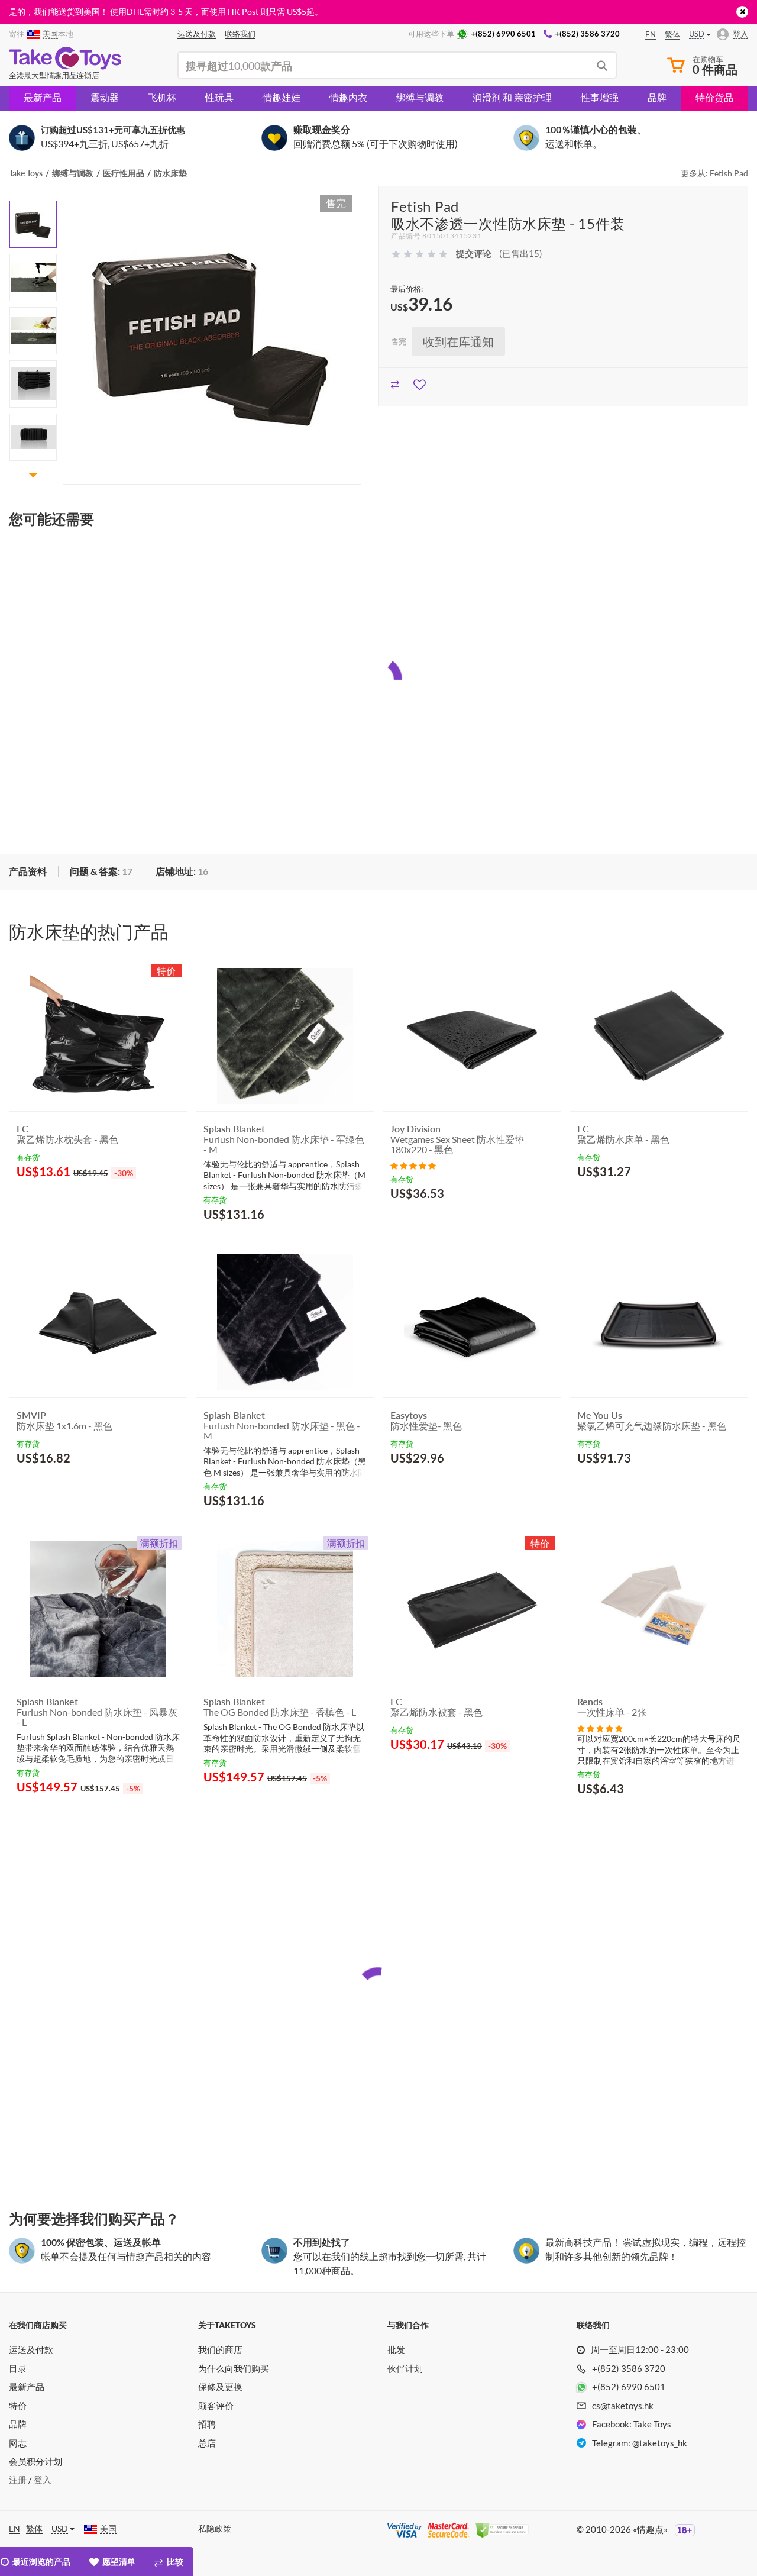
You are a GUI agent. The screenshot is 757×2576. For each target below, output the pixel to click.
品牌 (657, 97)
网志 (18, 2443)
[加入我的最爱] (420, 383)
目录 (18, 2368)
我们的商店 (220, 2349)
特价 (18, 2406)
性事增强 (600, 97)
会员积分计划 (35, 2461)
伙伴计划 (405, 2368)
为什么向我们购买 (234, 2368)
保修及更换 (220, 2387)
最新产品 (43, 97)
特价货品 (714, 97)
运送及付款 (31, 2349)
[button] (33, 193)
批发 (396, 2349)
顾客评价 (216, 2406)
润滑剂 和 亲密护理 (512, 97)
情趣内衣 (348, 97)
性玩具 (219, 97)
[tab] (101, 872)
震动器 (105, 97)
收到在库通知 (458, 341)
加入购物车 (50, 1202)
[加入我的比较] (395, 383)
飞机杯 (162, 97)
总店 (207, 2443)
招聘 (207, 2424)
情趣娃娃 (282, 97)
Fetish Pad (729, 173)
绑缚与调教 (420, 97)
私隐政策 (215, 2528)
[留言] (413, 1165)
